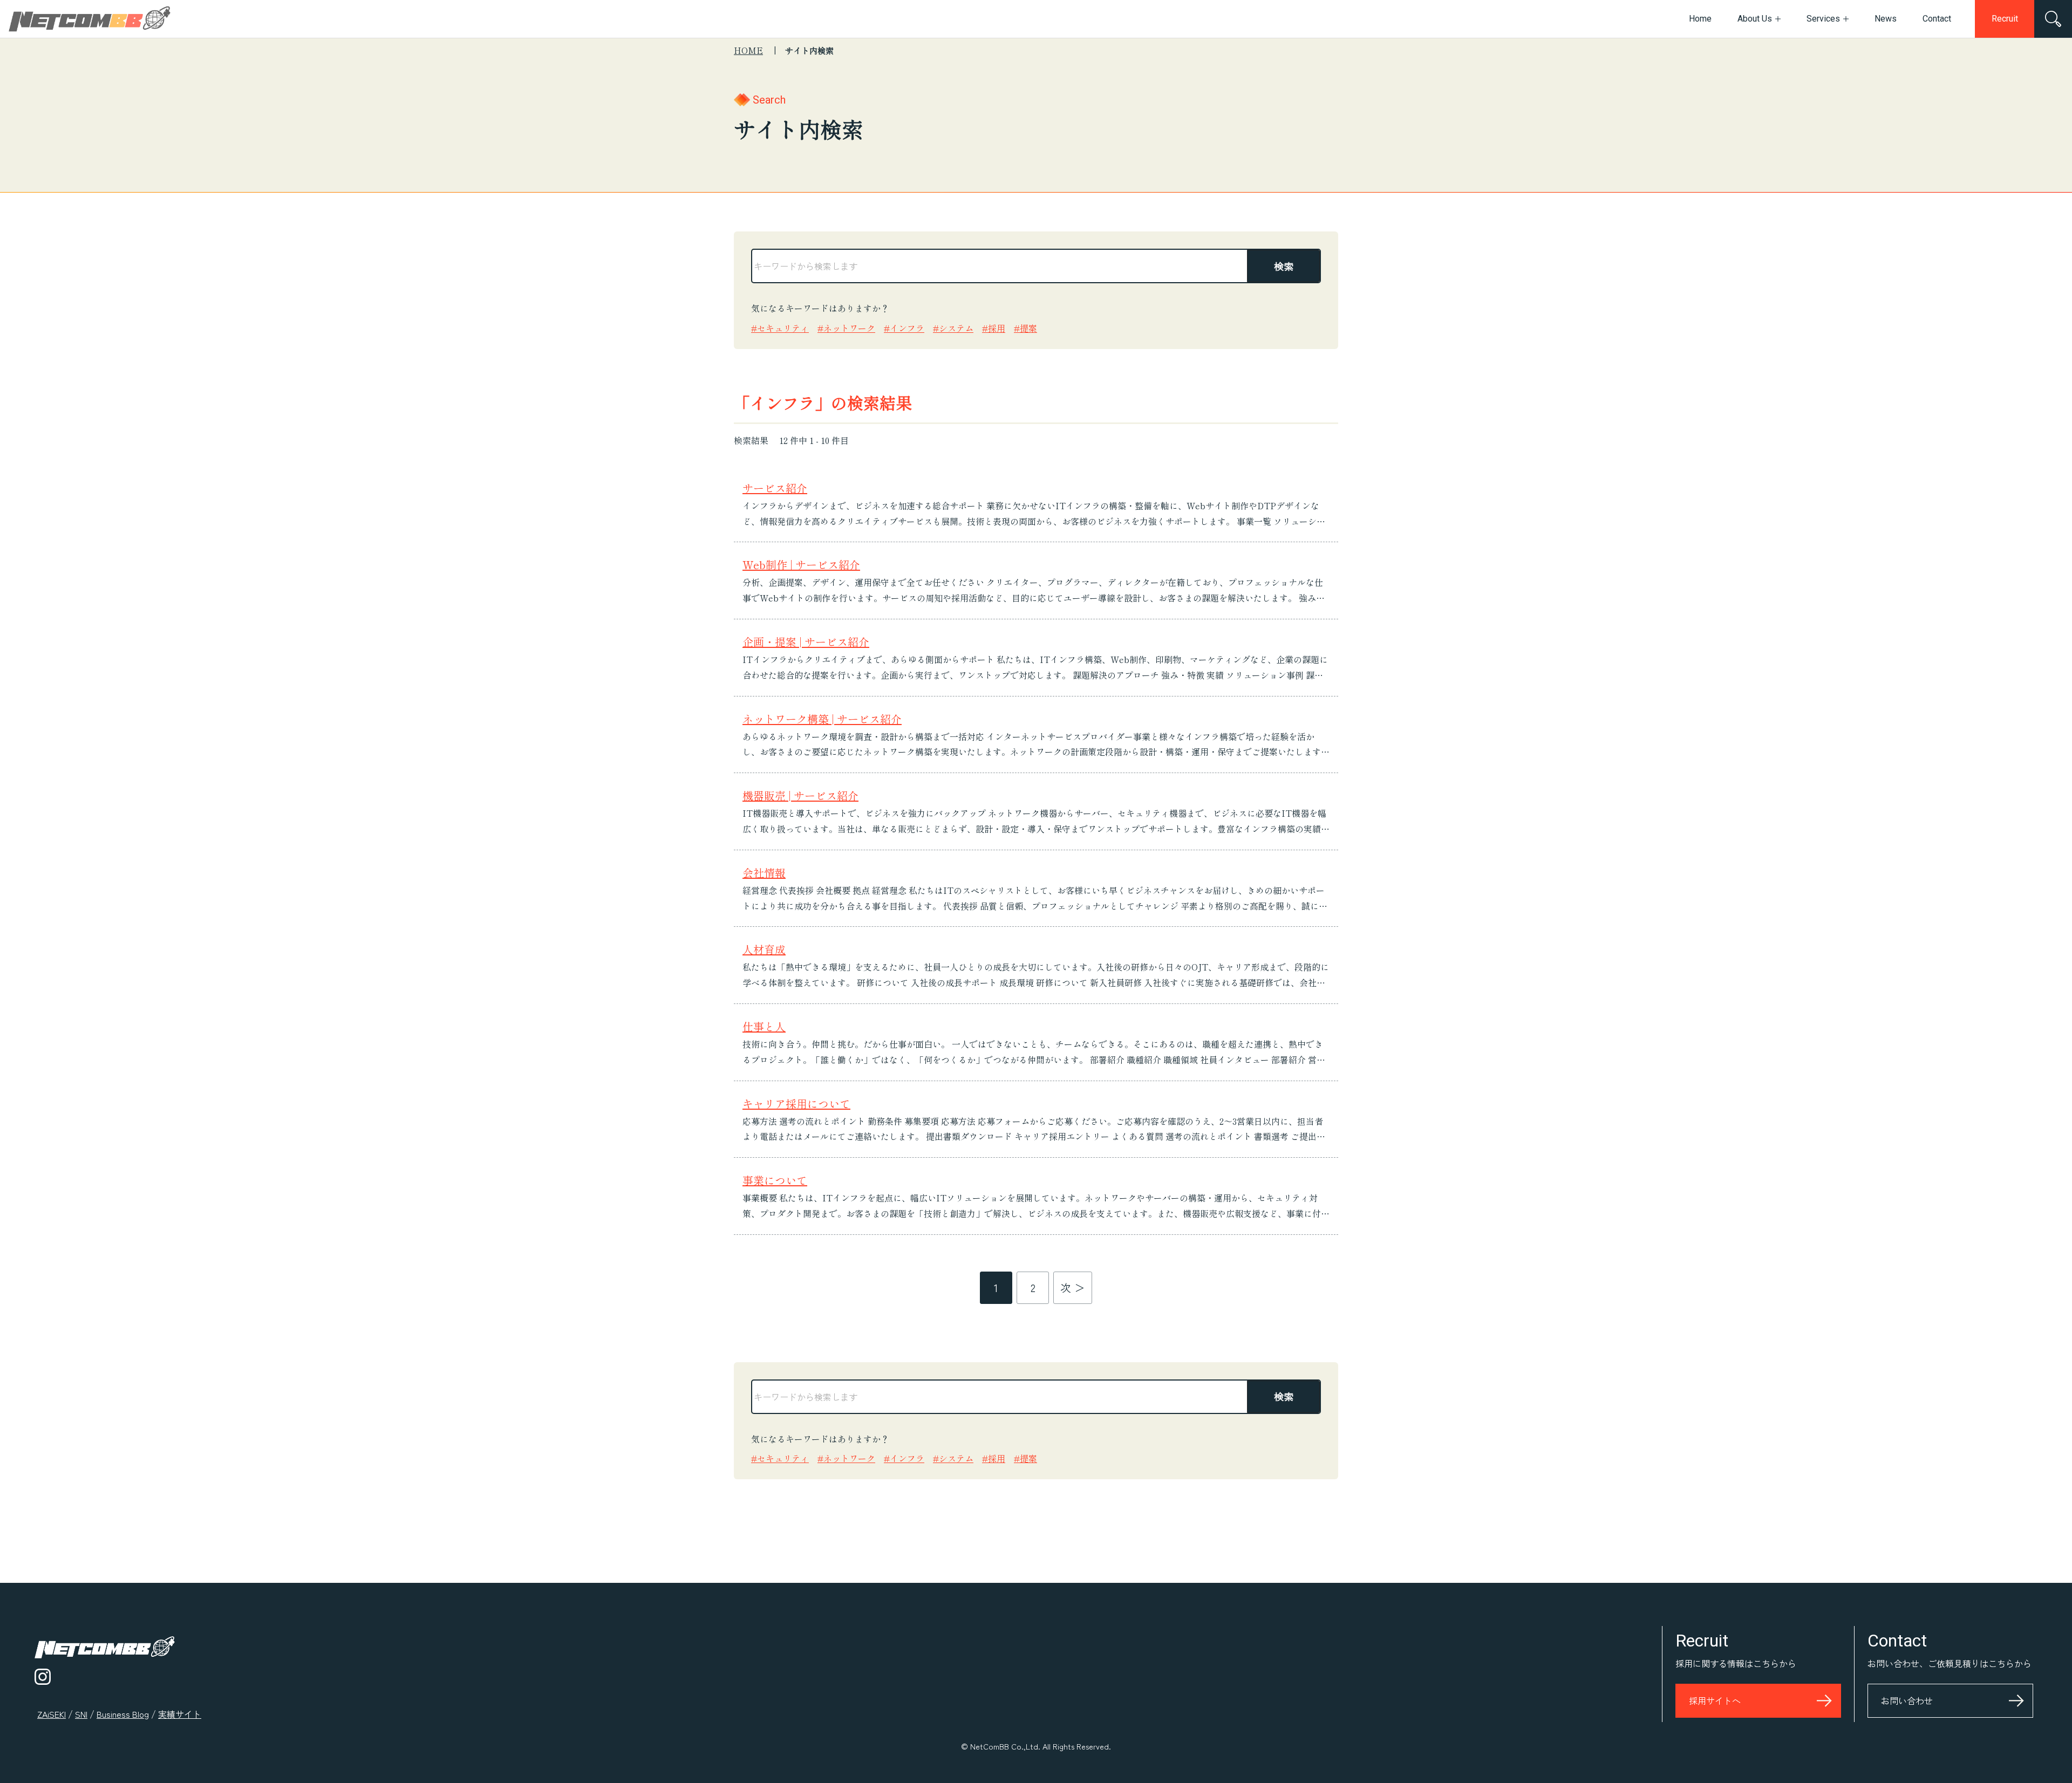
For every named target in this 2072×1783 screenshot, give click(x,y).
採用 (997, 328)
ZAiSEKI (52, 1714)
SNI (81, 1714)
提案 (1028, 328)
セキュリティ (783, 328)
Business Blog (123, 1714)
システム (956, 328)
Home (1700, 19)
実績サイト (180, 1714)
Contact (1937, 19)
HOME (748, 50)
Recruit (2005, 19)
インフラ (907, 328)
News (1886, 19)
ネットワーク (849, 328)
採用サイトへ (1715, 1700)
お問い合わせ (1907, 1700)
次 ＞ (1073, 1287)
